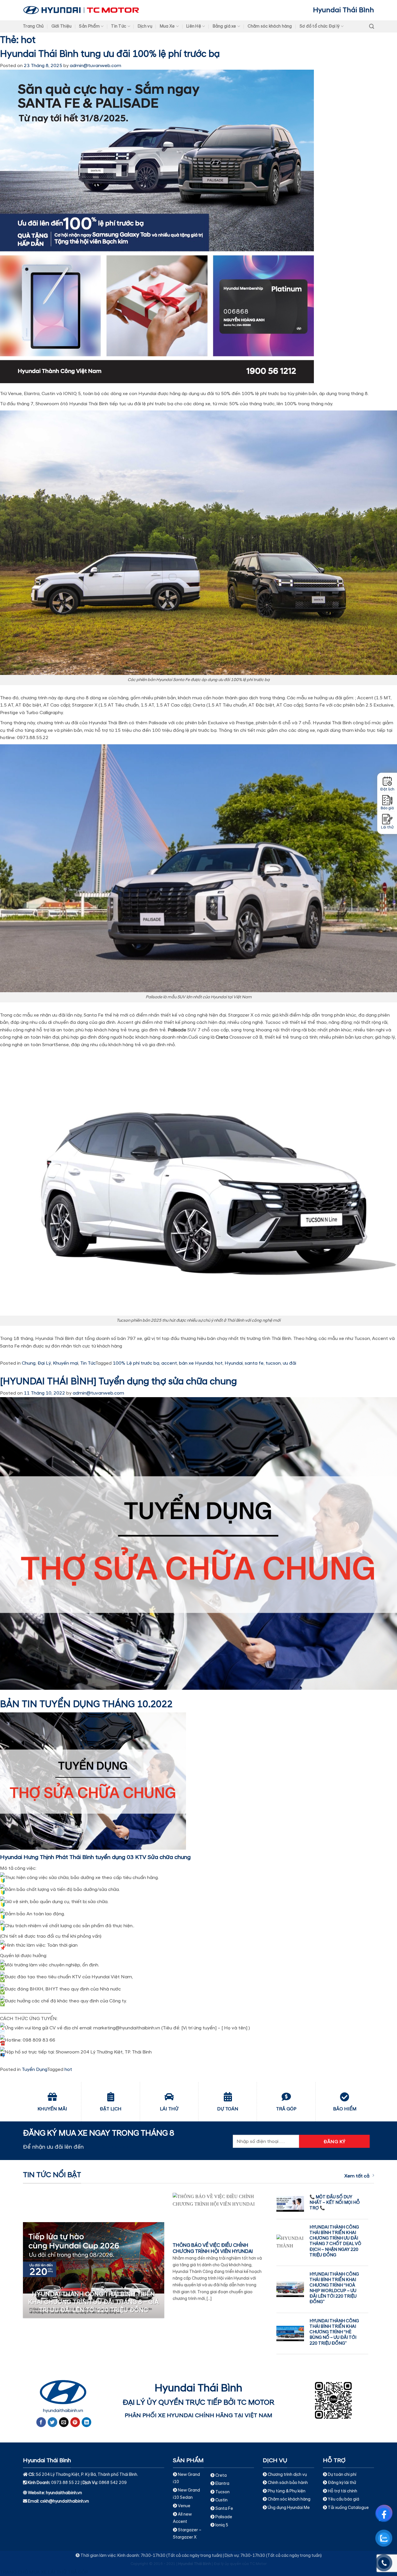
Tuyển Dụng (34, 2069)
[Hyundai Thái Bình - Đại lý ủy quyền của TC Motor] (81, 10)
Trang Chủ (33, 26)
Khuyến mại (66, 1363)
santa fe (254, 1363)
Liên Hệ (194, 26)
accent (169, 1363)
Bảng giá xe (225, 26)
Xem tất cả (357, 2176)
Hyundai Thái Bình (344, 10)
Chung (29, 1363)
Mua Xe (167, 26)
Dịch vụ (145, 26)
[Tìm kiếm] (372, 27)
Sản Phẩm (89, 26)
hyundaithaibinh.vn (63, 2411)
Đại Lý (44, 1363)
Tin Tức (119, 26)
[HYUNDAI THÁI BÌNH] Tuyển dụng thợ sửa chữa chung (118, 1382)
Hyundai (234, 1363)
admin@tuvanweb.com (95, 66)
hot (219, 1363)
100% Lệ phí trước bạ (136, 1363)
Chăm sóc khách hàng (270, 26)
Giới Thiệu (62, 26)
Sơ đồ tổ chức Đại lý (320, 26)
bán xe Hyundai (196, 1363)
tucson (273, 1363)
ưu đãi (289, 1363)
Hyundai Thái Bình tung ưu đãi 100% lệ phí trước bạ (110, 54)
